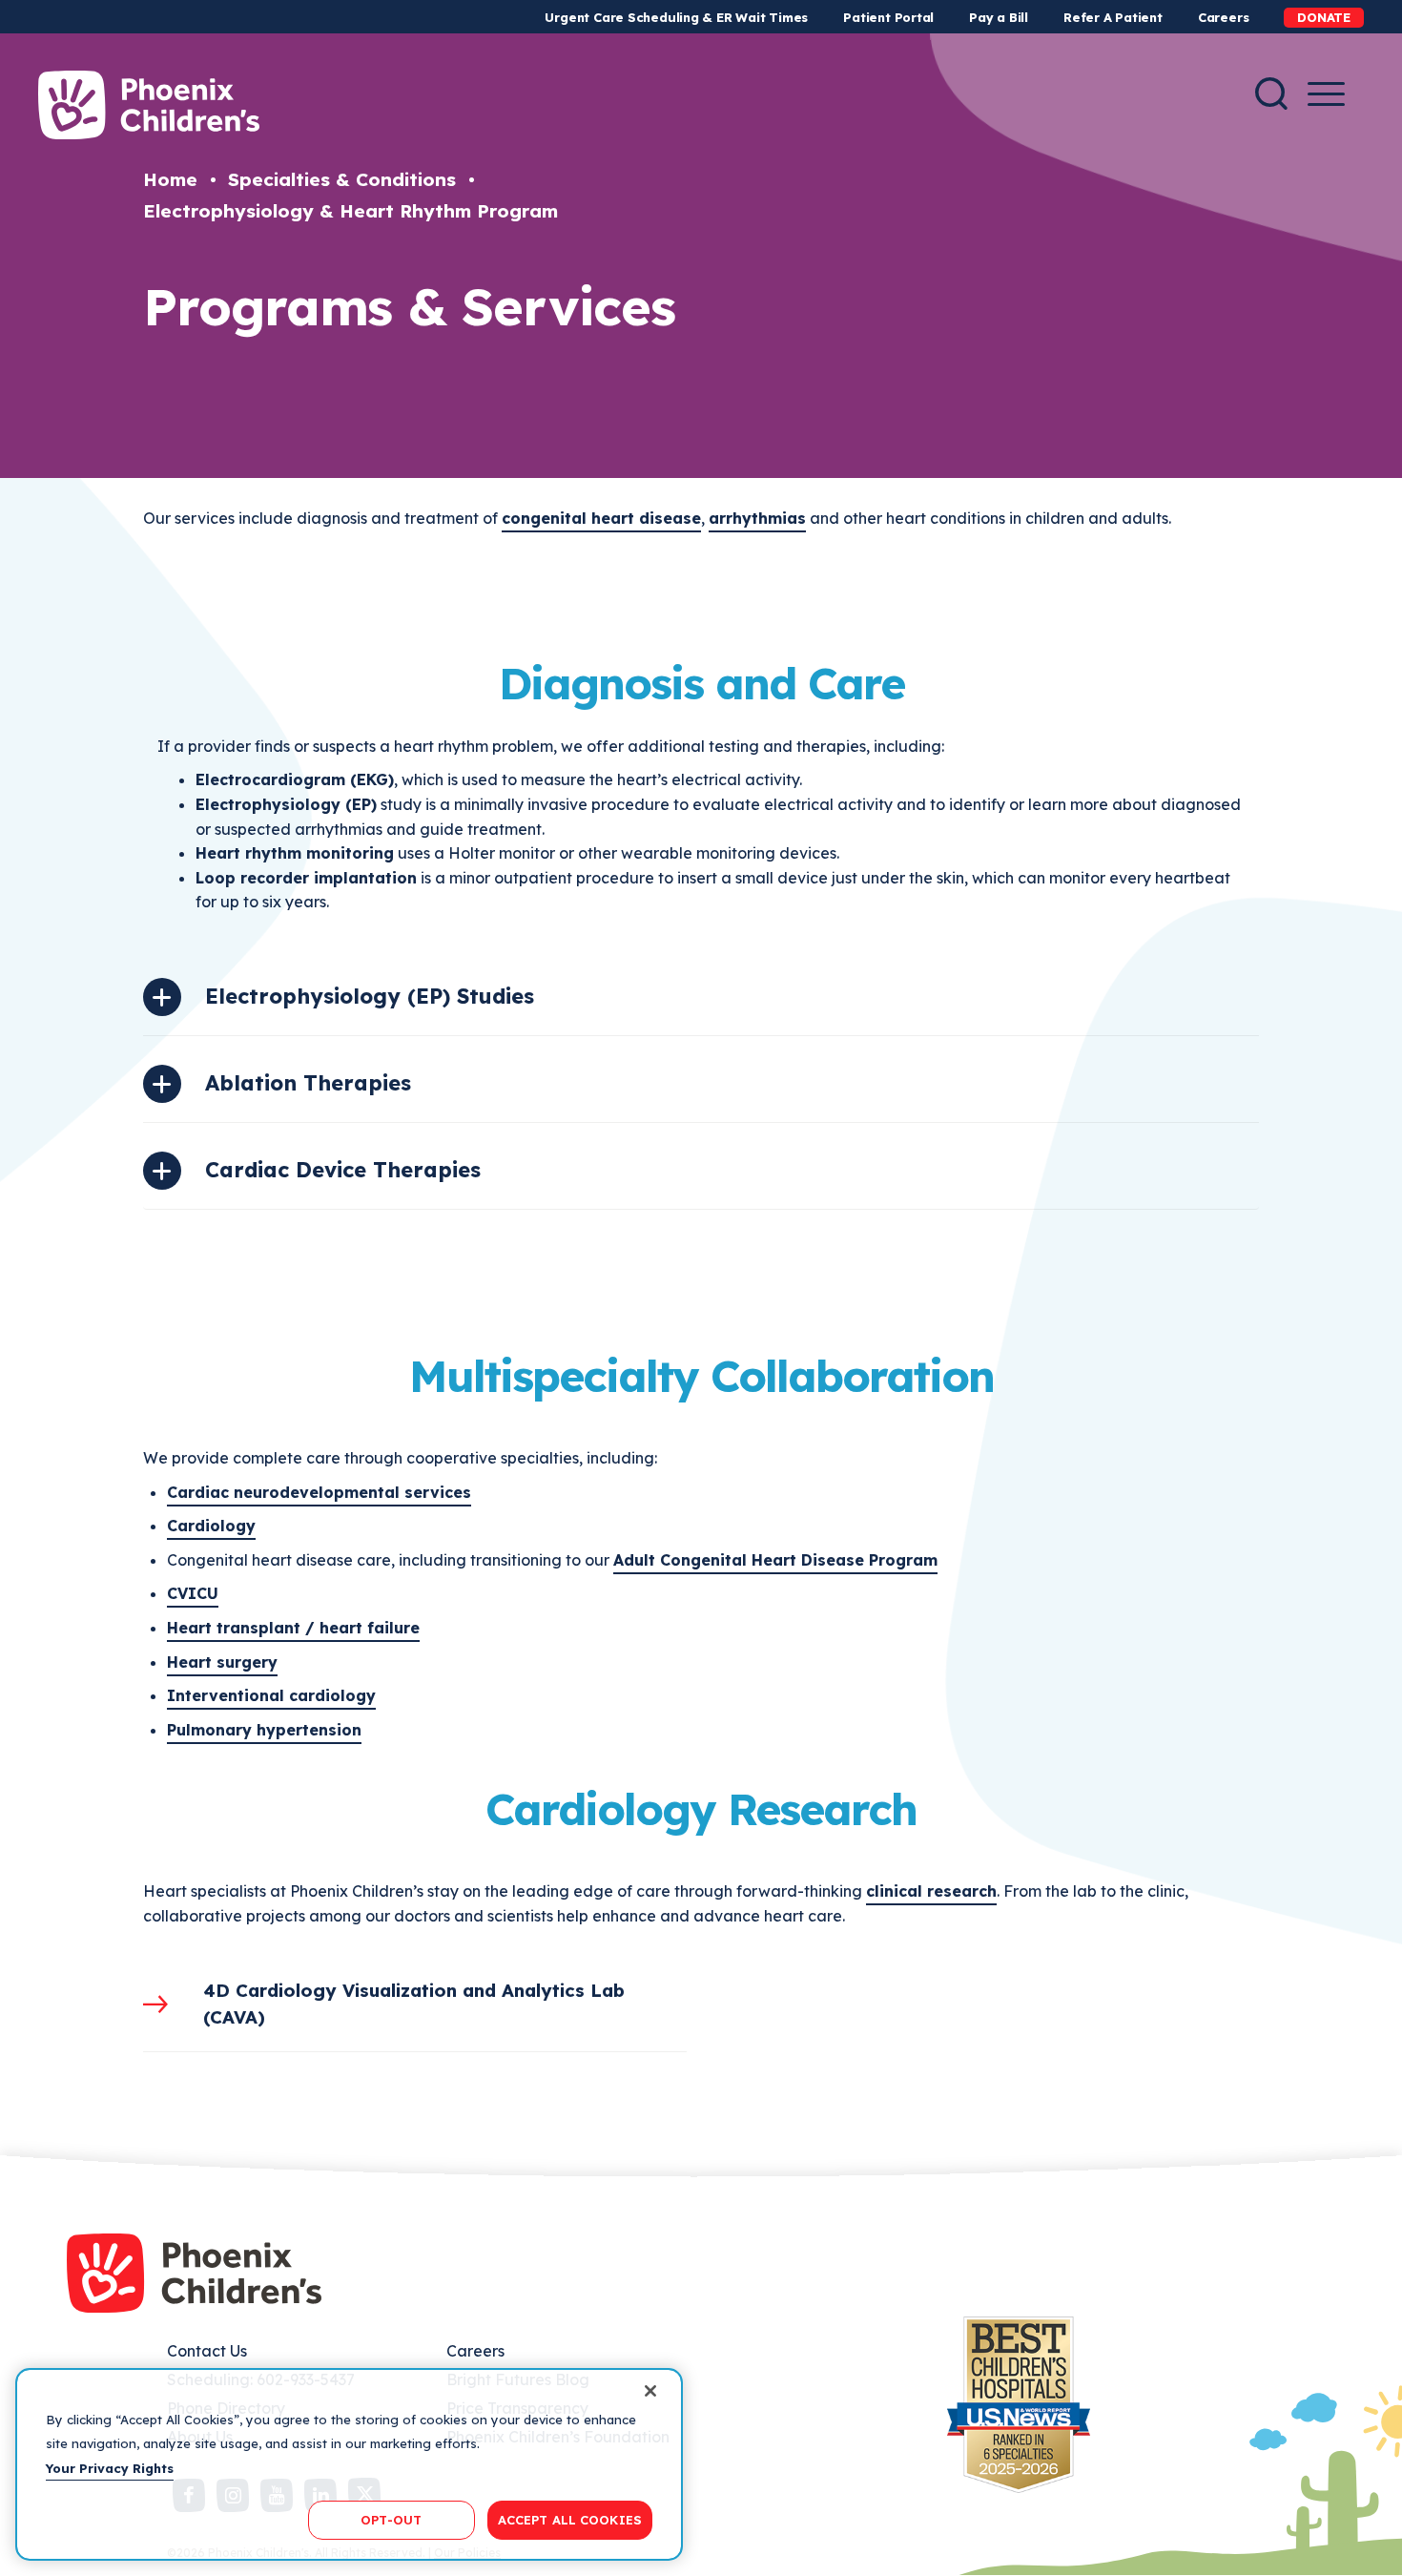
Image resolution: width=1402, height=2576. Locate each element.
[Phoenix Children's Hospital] (149, 105)
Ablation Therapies (308, 1083)
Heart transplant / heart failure (293, 1628)
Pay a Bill (999, 17)
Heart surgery (222, 1662)
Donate (1324, 17)
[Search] (1271, 93)
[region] (349, 2464)
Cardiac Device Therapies (343, 1170)
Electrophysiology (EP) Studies (370, 996)
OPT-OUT (391, 2519)
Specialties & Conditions (342, 179)
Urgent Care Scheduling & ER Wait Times (676, 17)
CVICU (193, 1593)
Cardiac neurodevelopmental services (319, 1492)
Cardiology (211, 1526)
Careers (1223, 17)
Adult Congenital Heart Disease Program (775, 1560)
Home (170, 179)
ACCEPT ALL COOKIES (570, 2519)
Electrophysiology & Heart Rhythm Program (350, 211)
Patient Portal (888, 17)
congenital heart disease (601, 518)
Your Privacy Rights (110, 2468)
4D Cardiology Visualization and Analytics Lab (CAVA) (414, 2004)
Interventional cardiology (271, 1695)
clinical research (931, 1891)
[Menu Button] (1326, 94)
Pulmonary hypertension (264, 1730)
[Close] (650, 2391)
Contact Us (207, 2351)
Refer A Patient (1113, 17)
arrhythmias (757, 518)
